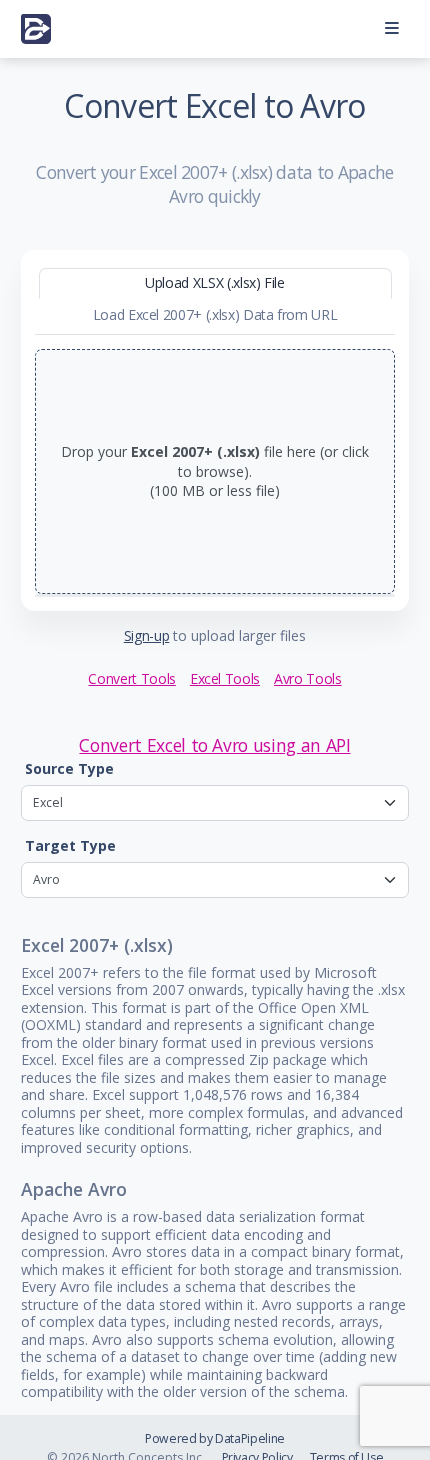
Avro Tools (308, 678)
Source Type (69, 768)
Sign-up (147, 635)
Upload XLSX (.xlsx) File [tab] (215, 282)
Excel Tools (225, 678)
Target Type (70, 845)
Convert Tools (131, 678)
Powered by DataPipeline (215, 1438)
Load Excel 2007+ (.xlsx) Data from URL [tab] (215, 314)
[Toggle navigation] (391, 29)
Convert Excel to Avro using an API (214, 745)
